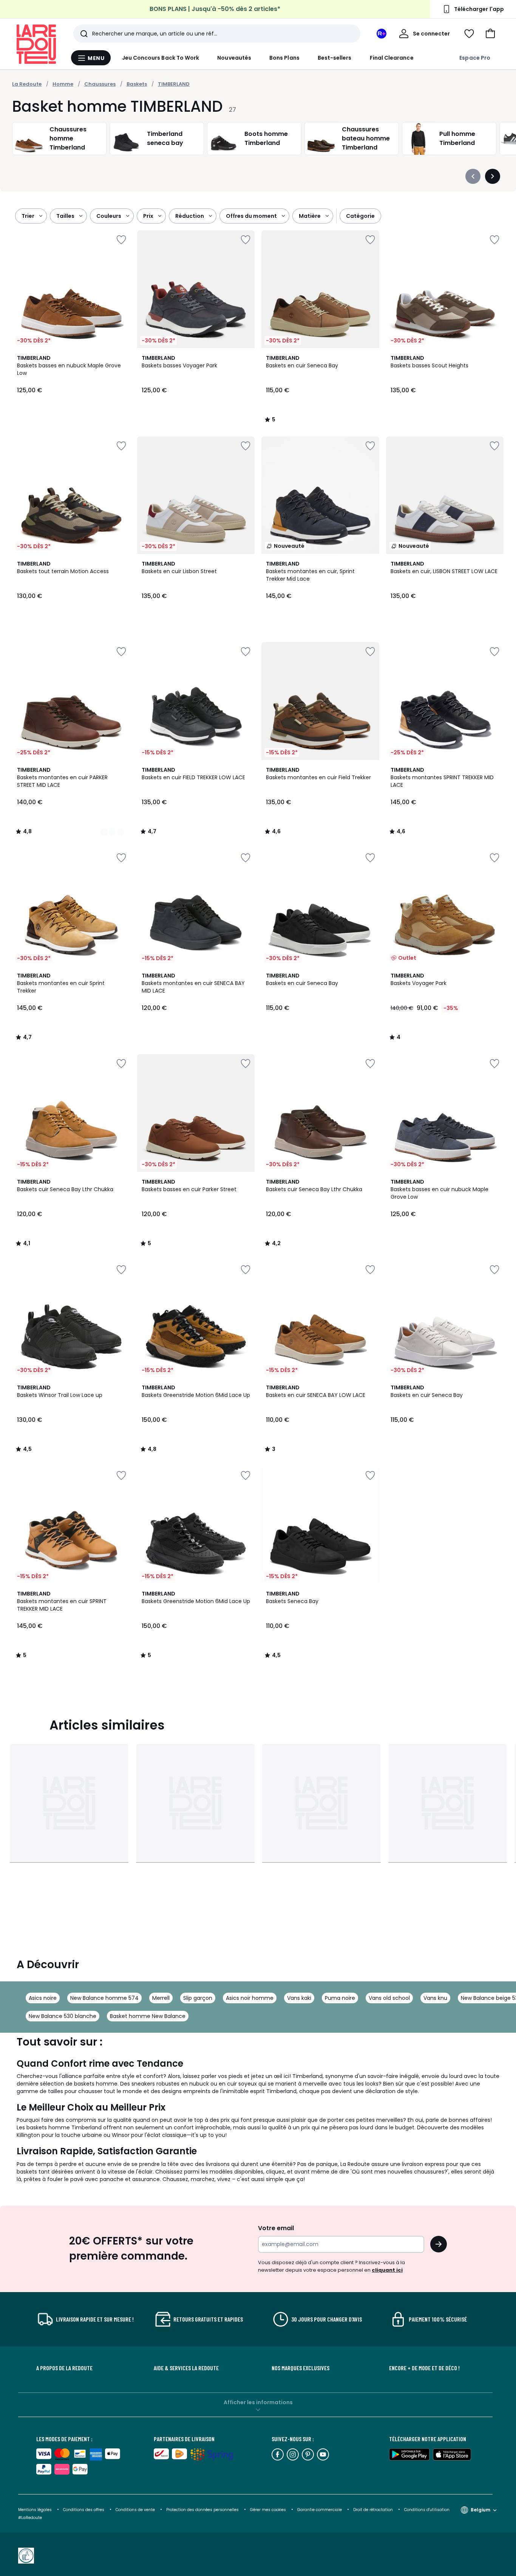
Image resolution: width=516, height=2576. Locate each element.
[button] (490, 34)
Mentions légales (35, 2510)
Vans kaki (299, 1998)
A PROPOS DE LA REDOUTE (64, 2368)
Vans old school (389, 1998)
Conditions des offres (84, 2510)
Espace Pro (475, 58)
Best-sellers (335, 58)
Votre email (277, 2228)
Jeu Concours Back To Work (161, 58)
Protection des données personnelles (203, 2510)
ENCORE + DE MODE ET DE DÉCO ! (424, 2368)
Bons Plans (284, 58)
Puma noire (340, 1998)
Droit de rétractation (374, 2510)
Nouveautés (234, 58)
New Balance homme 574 (104, 1998)
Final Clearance (392, 58)
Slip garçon (198, 1998)
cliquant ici (387, 2270)
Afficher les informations (258, 2402)
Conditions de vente (136, 2510)
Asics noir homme (250, 1998)
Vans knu (435, 1998)
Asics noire (43, 1998)
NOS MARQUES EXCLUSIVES (300, 2368)
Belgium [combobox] (480, 2510)
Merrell (161, 1998)
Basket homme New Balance (148, 2016)
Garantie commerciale (320, 2510)
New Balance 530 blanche (63, 2016)
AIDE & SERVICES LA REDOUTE (186, 2368)
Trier (28, 216)
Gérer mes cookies (269, 2510)
